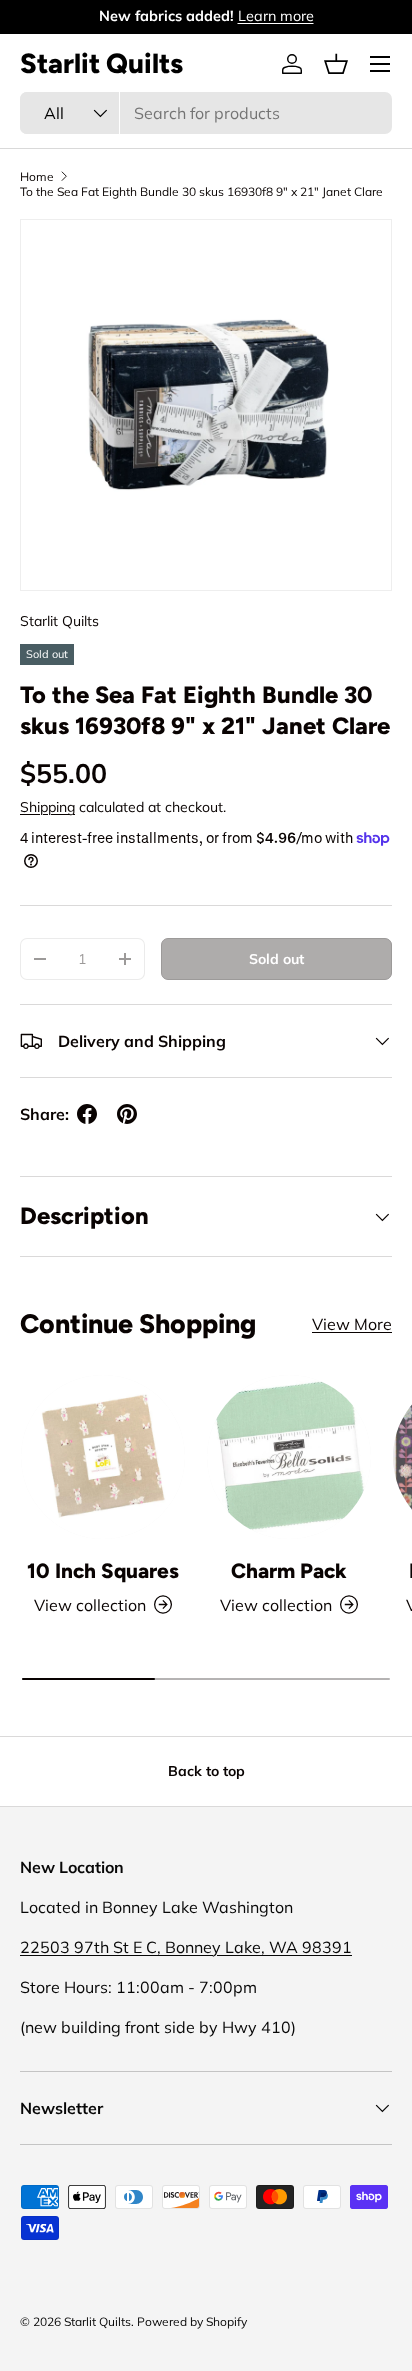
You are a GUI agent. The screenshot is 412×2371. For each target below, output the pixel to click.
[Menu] (380, 64)
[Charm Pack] (289, 1457)
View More (352, 1324)
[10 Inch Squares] (103, 1457)
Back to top (206, 1771)
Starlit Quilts (59, 621)
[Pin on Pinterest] (127, 1114)
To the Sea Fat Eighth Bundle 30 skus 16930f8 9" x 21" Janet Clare (201, 191)
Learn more (276, 16)
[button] (336, 64)
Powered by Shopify (192, 2321)
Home (37, 176)
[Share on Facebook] (87, 1114)
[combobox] (206, 113)
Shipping (47, 807)
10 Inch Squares (103, 1570)
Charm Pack (289, 1570)
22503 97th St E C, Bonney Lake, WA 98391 (186, 1947)
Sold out (276, 959)
